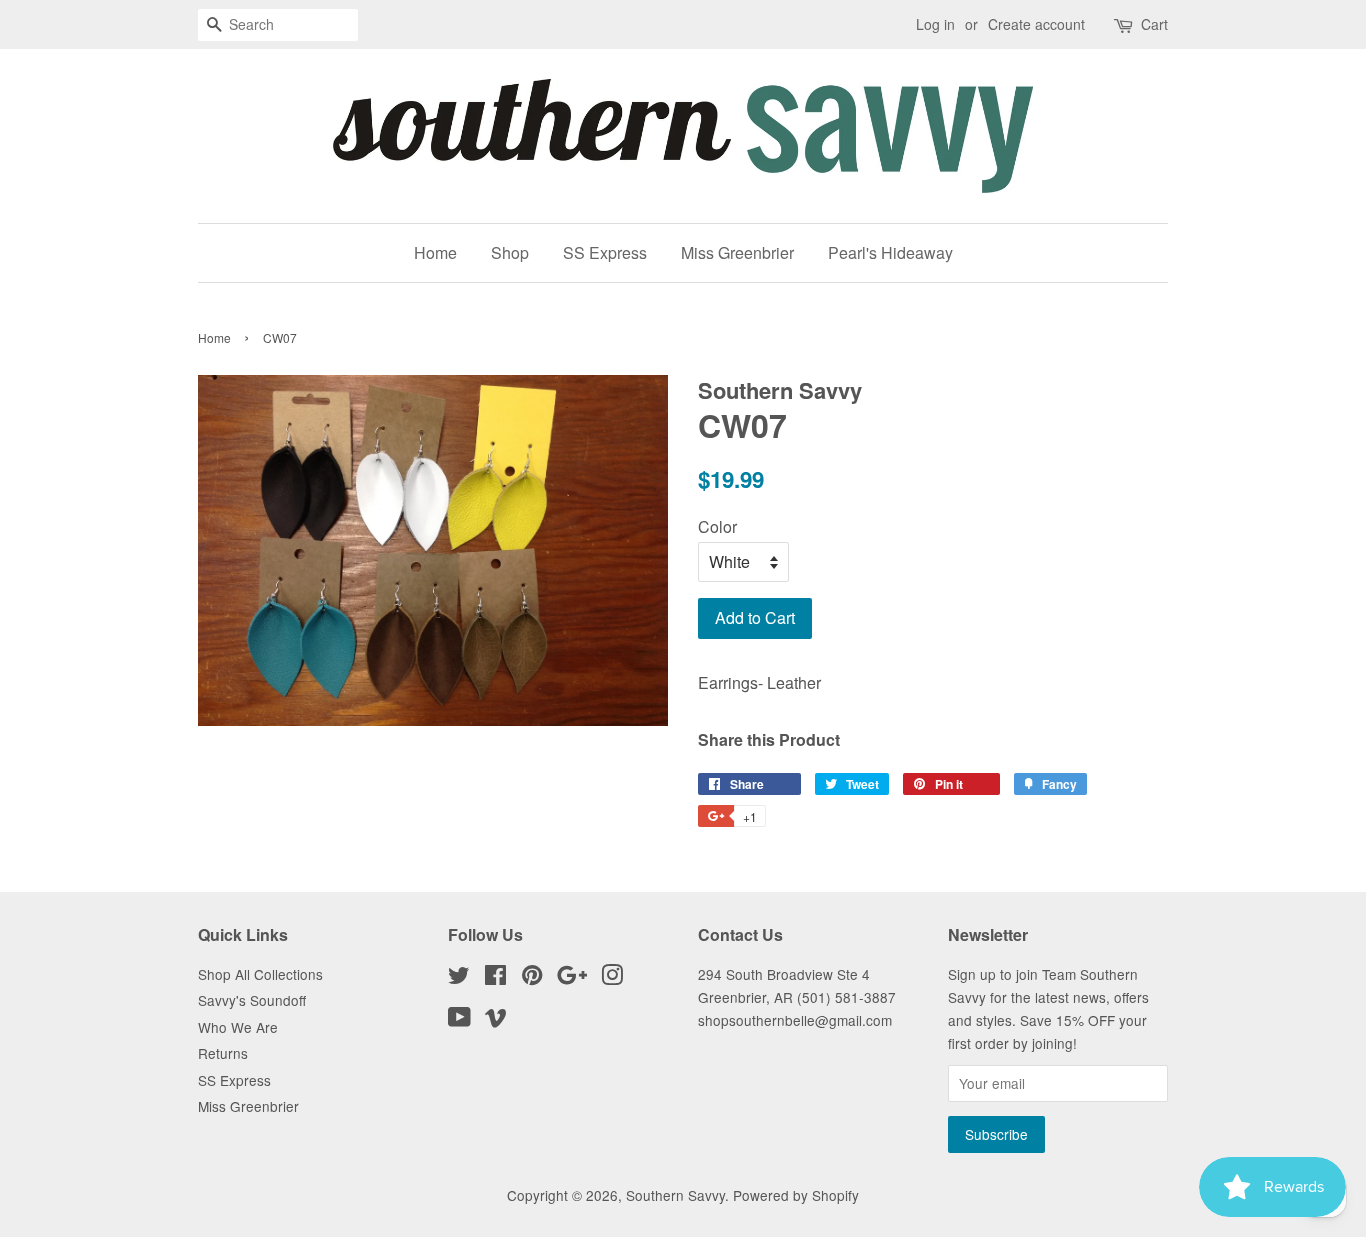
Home (435, 252)
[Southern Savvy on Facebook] (495, 978)
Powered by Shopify (796, 1195)
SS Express (605, 252)
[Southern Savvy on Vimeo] (496, 1020)
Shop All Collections (260, 974)
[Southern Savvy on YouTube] (459, 1020)
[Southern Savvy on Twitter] (459, 978)
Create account (1036, 24)
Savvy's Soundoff (252, 1000)
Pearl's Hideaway (890, 252)
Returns (223, 1053)
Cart (1154, 24)
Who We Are (238, 1027)
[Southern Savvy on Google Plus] (572, 978)
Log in (935, 24)
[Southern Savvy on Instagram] (612, 978)
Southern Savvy (675, 1195)
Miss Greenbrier (737, 252)
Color (717, 526)
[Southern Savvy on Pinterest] (532, 978)
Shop (510, 252)
